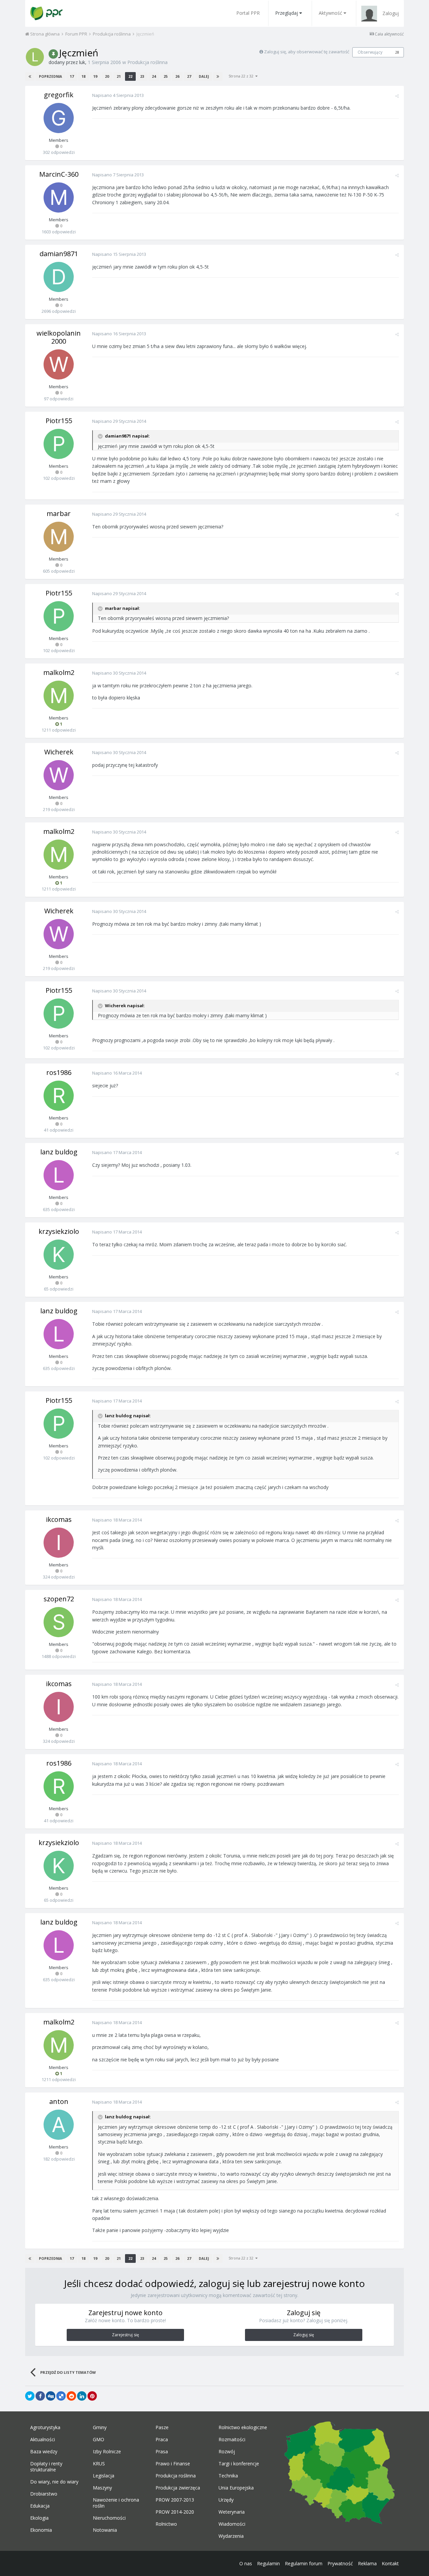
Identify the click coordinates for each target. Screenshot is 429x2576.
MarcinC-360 (59, 174)
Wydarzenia (231, 2536)
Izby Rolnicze (107, 2452)
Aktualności (43, 2440)
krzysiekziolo (59, 1231)
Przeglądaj (287, 13)
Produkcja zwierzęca (178, 2488)
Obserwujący (370, 52)
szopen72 (59, 1599)
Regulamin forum (304, 2563)
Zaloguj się (304, 2335)
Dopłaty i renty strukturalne (46, 2467)
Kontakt (390, 2563)
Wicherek (59, 752)
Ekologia (39, 2518)
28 (397, 52)
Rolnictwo (166, 2524)
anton (59, 2101)
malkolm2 (59, 672)
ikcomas (59, 1519)
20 (107, 76)
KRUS (99, 2464)
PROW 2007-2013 (175, 2500)
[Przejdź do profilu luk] (35, 57)
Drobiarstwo (44, 2494)
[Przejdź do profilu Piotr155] (59, 444)
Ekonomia (41, 2530)
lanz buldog (59, 1152)
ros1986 (59, 1072)
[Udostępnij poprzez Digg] (51, 2396)
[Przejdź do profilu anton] (59, 2125)
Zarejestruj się (126, 2335)
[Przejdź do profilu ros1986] (59, 1096)
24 (154, 76)
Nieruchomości (109, 2518)
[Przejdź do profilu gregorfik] (59, 118)
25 (166, 76)
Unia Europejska (236, 2488)
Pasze (162, 2427)
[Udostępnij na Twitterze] (30, 2396)
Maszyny (102, 2488)
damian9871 (59, 254)
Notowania (105, 2530)
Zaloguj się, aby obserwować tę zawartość (307, 52)
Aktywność (330, 13)
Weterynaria (232, 2512)
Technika (228, 2476)
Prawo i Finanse (173, 2464)
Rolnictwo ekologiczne (243, 2427)
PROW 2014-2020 (175, 2512)
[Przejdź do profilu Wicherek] (59, 775)
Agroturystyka (45, 2427)
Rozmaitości (232, 2440)
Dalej (204, 76)
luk (82, 62)
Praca (162, 2440)
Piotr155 (59, 421)
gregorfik (59, 95)
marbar (59, 513)
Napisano (118, 95)
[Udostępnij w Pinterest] (92, 2396)
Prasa (162, 2452)
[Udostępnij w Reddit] (71, 2396)
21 (119, 76)
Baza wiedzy (44, 2452)
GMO (99, 2440)
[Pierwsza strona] (30, 76)
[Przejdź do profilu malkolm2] (59, 696)
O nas (246, 2563)
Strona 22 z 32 (242, 76)
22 (130, 76)
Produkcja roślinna (147, 62)
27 (189, 76)
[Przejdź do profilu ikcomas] (59, 1543)
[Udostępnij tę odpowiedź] (397, 96)
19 (95, 76)
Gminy (100, 2427)
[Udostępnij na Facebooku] (40, 2396)
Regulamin (268, 2563)
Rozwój (227, 2452)
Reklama (367, 2563)
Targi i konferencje (239, 2464)
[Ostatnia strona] (218, 76)
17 (72, 76)
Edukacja (40, 2506)
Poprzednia (50, 76)
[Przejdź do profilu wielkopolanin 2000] (59, 364)
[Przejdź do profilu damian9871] (59, 277)
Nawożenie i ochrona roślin (116, 2503)
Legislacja (104, 2476)
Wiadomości (232, 2524)
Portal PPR (248, 13)
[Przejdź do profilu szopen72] (59, 1622)
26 (177, 76)
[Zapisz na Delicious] (61, 2396)
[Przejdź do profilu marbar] (59, 537)
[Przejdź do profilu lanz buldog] (59, 1175)
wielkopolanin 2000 (59, 337)
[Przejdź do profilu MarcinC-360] (59, 197)
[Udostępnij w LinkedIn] (82, 2396)
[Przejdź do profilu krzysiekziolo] (59, 1255)
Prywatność (340, 2563)
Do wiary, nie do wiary (54, 2482)
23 (142, 76)
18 (83, 76)
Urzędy (226, 2500)
